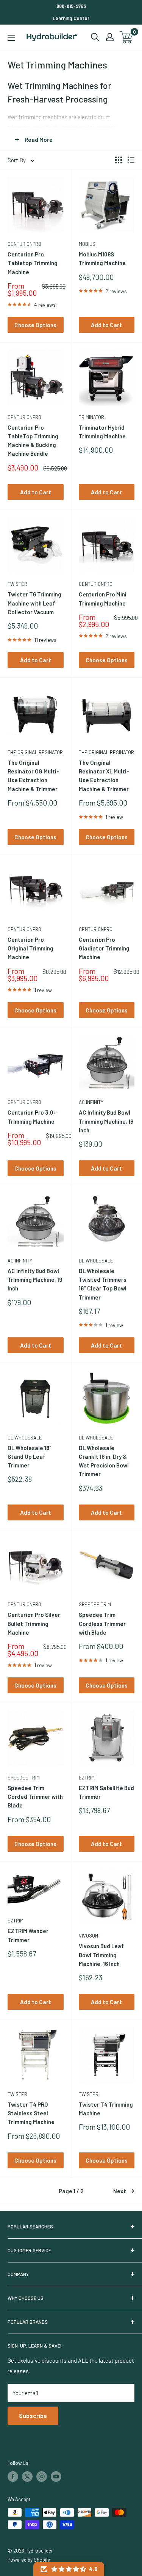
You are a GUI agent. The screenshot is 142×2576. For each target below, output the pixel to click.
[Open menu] (11, 38)
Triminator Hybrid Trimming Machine (102, 432)
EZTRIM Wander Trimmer (28, 1935)
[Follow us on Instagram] (42, 2477)
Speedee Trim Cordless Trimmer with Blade (102, 1623)
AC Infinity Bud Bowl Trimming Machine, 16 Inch (106, 1121)
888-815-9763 (71, 6)
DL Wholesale (96, 1261)
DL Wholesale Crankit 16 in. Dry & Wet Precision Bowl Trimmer (104, 1461)
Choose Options (35, 325)
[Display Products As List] (131, 160)
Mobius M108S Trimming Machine (102, 259)
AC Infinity (91, 1102)
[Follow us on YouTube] (56, 2477)
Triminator (91, 417)
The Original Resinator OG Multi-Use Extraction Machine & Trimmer (33, 776)
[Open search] (95, 37)
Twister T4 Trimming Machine (106, 2109)
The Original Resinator (35, 752)
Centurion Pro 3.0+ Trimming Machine (32, 1117)
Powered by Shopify (29, 2560)
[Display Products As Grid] (119, 160)
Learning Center (71, 18)
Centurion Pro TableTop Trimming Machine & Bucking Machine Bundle (33, 441)
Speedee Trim (95, 1604)
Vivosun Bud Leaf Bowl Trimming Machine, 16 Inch (101, 1955)
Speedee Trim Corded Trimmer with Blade (35, 1797)
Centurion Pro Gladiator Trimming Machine (104, 948)
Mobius (87, 244)
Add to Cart (106, 325)
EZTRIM (87, 1778)
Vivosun (88, 1936)
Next (120, 2191)
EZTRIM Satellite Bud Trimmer (106, 1792)
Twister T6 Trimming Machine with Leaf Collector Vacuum (34, 603)
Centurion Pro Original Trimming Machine (30, 948)
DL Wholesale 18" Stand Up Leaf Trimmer (30, 1457)
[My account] (110, 37)
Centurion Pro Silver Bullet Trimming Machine (34, 1623)
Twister (17, 584)
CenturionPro (24, 244)
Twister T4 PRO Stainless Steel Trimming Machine (31, 2113)
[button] (69, 2569)
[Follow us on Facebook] (13, 2477)
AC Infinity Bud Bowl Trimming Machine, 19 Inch (35, 1280)
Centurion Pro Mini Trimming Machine (103, 599)
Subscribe (33, 2415)
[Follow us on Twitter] (27, 2477)
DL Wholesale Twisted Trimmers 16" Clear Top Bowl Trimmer (103, 1284)
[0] (127, 37)
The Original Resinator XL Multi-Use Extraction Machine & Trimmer (104, 776)
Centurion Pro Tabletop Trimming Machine (33, 263)
